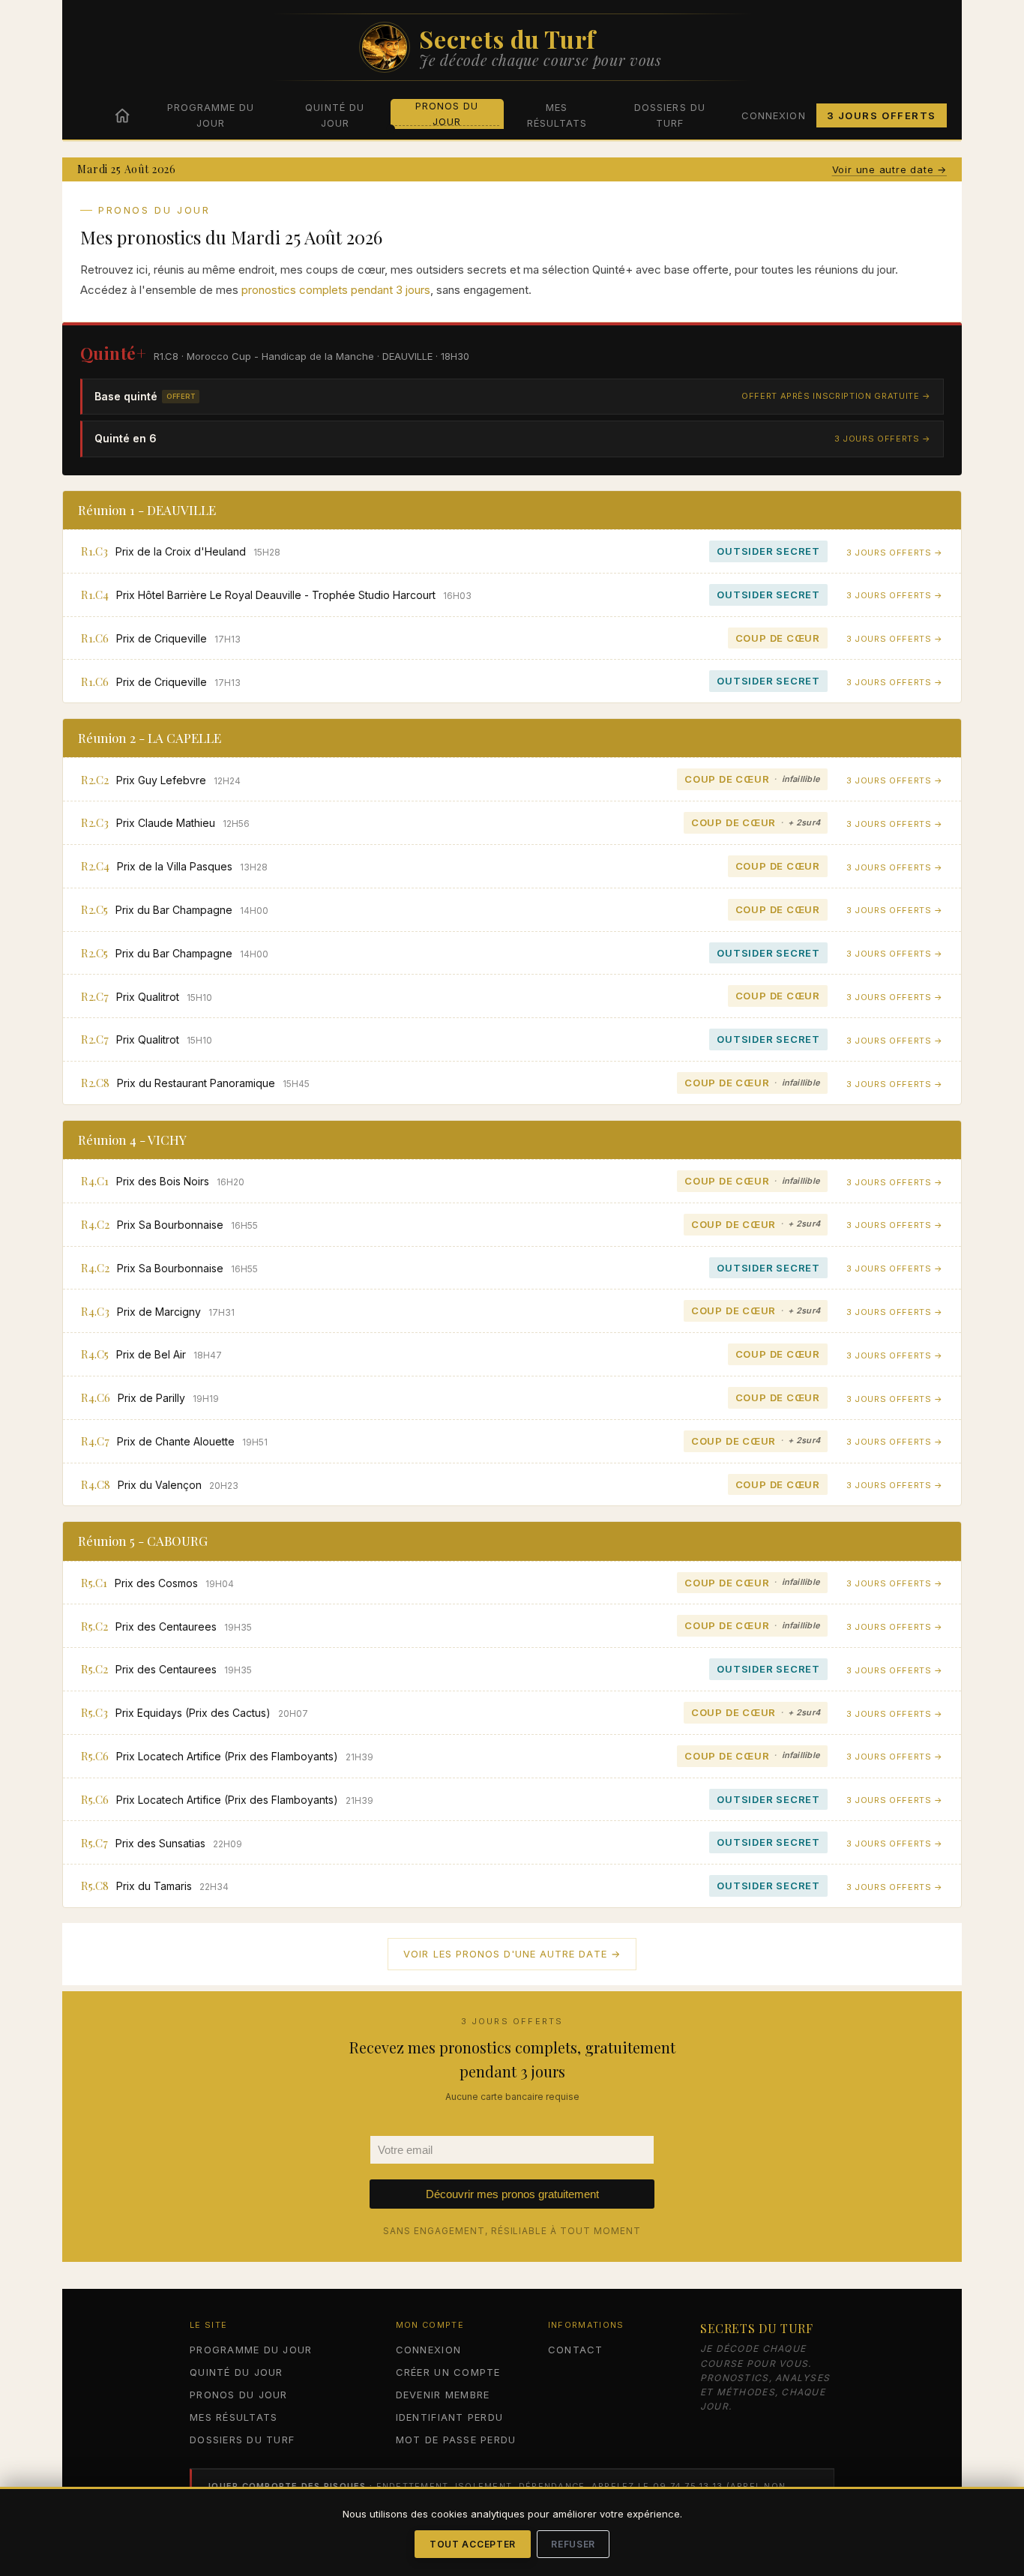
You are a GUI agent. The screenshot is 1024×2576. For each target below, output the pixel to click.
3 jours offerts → (883, 439)
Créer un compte (448, 2372)
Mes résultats (557, 115)
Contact (576, 2350)
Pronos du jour (447, 114)
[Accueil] (122, 115)
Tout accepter (473, 2544)
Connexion (773, 115)
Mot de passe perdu (456, 2440)
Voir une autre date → (889, 169)
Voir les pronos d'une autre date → (512, 1954)
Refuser (573, 2544)
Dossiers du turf (669, 115)
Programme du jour (211, 115)
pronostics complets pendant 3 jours (336, 290)
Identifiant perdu (449, 2417)
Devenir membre (443, 2395)
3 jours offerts (882, 115)
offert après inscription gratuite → (836, 396)
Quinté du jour (334, 115)
